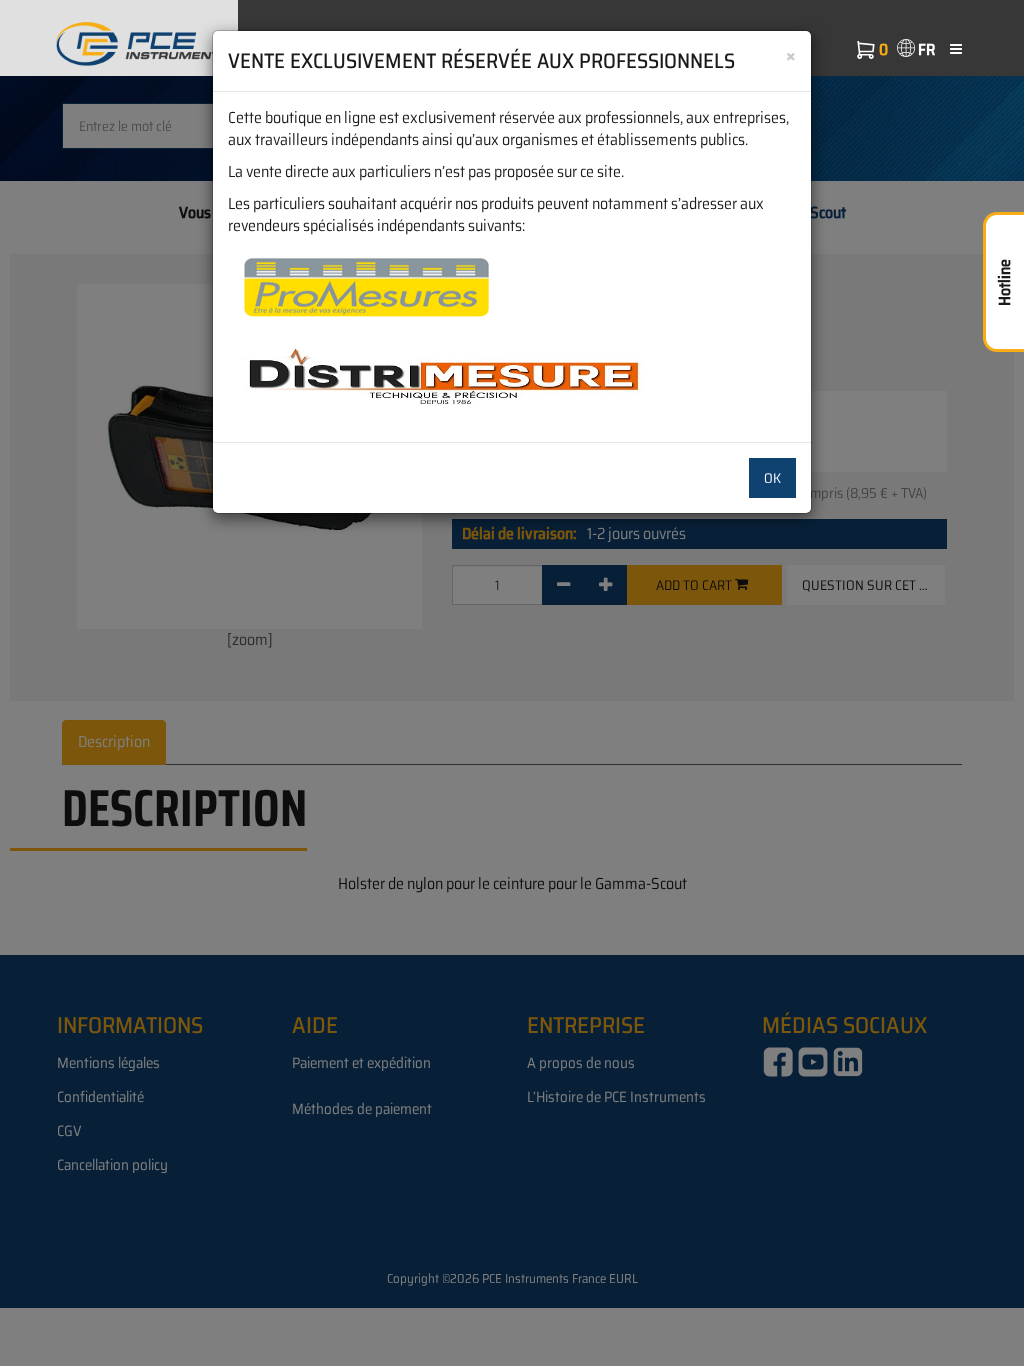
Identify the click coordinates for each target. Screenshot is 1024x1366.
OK (772, 478)
